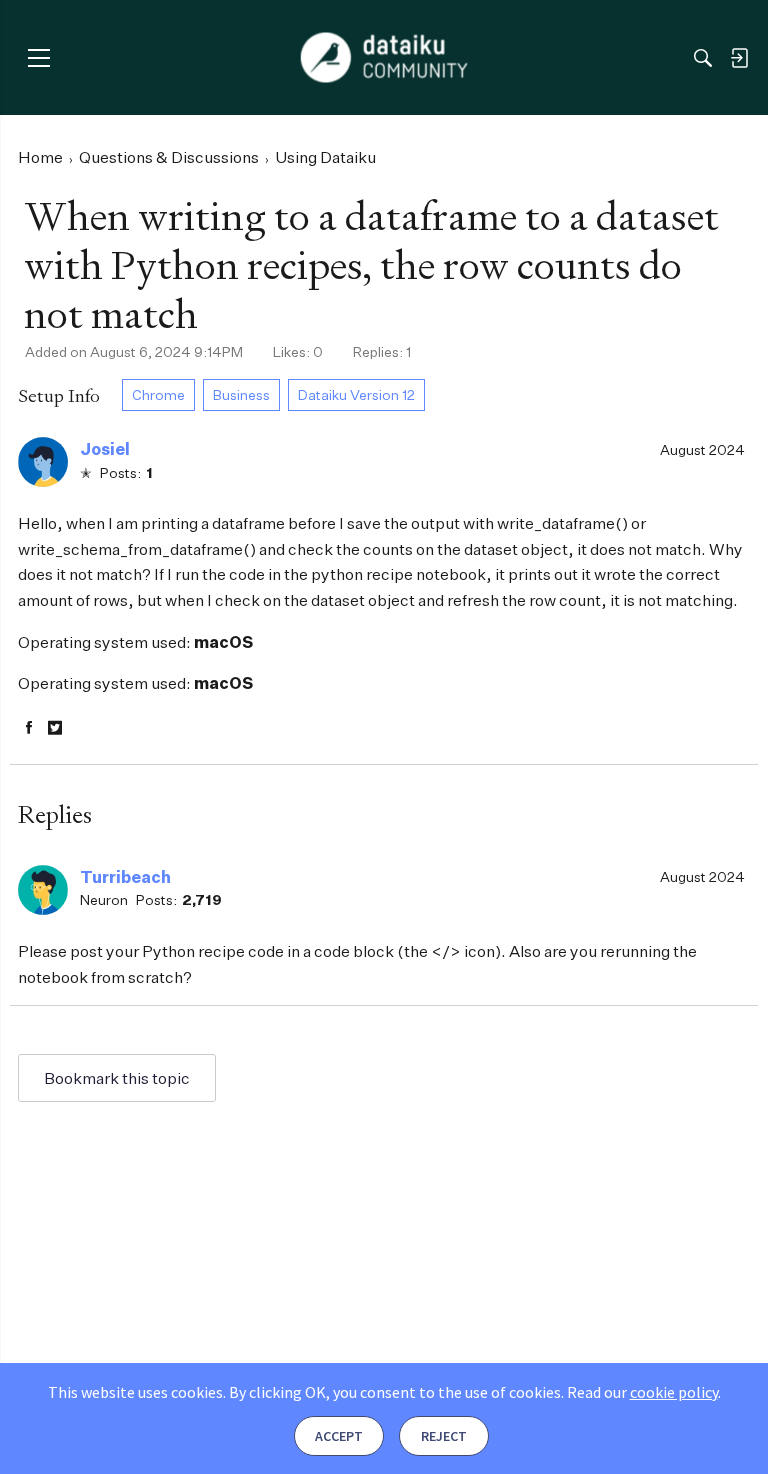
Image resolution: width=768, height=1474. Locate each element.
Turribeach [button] (125, 877)
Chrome (158, 394)
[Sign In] (739, 58)
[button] (43, 462)
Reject (444, 1436)
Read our (642, 1392)
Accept (339, 1436)
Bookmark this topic (117, 1078)
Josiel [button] (105, 449)
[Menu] (38, 57)
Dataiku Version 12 (356, 394)
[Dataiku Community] (384, 58)
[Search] (703, 58)
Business (241, 394)
